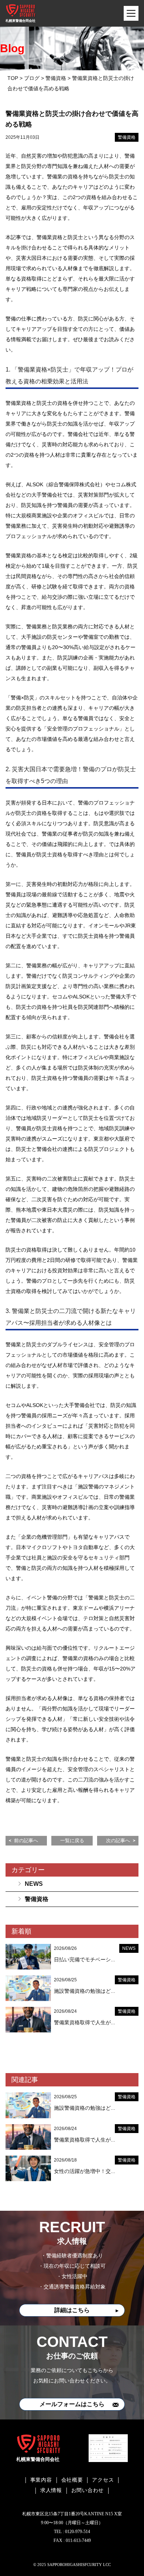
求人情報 (51, 2490)
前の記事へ (26, 1841)
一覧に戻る (72, 1841)
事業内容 (41, 2480)
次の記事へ (118, 1841)
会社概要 (72, 2480)
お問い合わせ (88, 2490)
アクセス (103, 2480)
